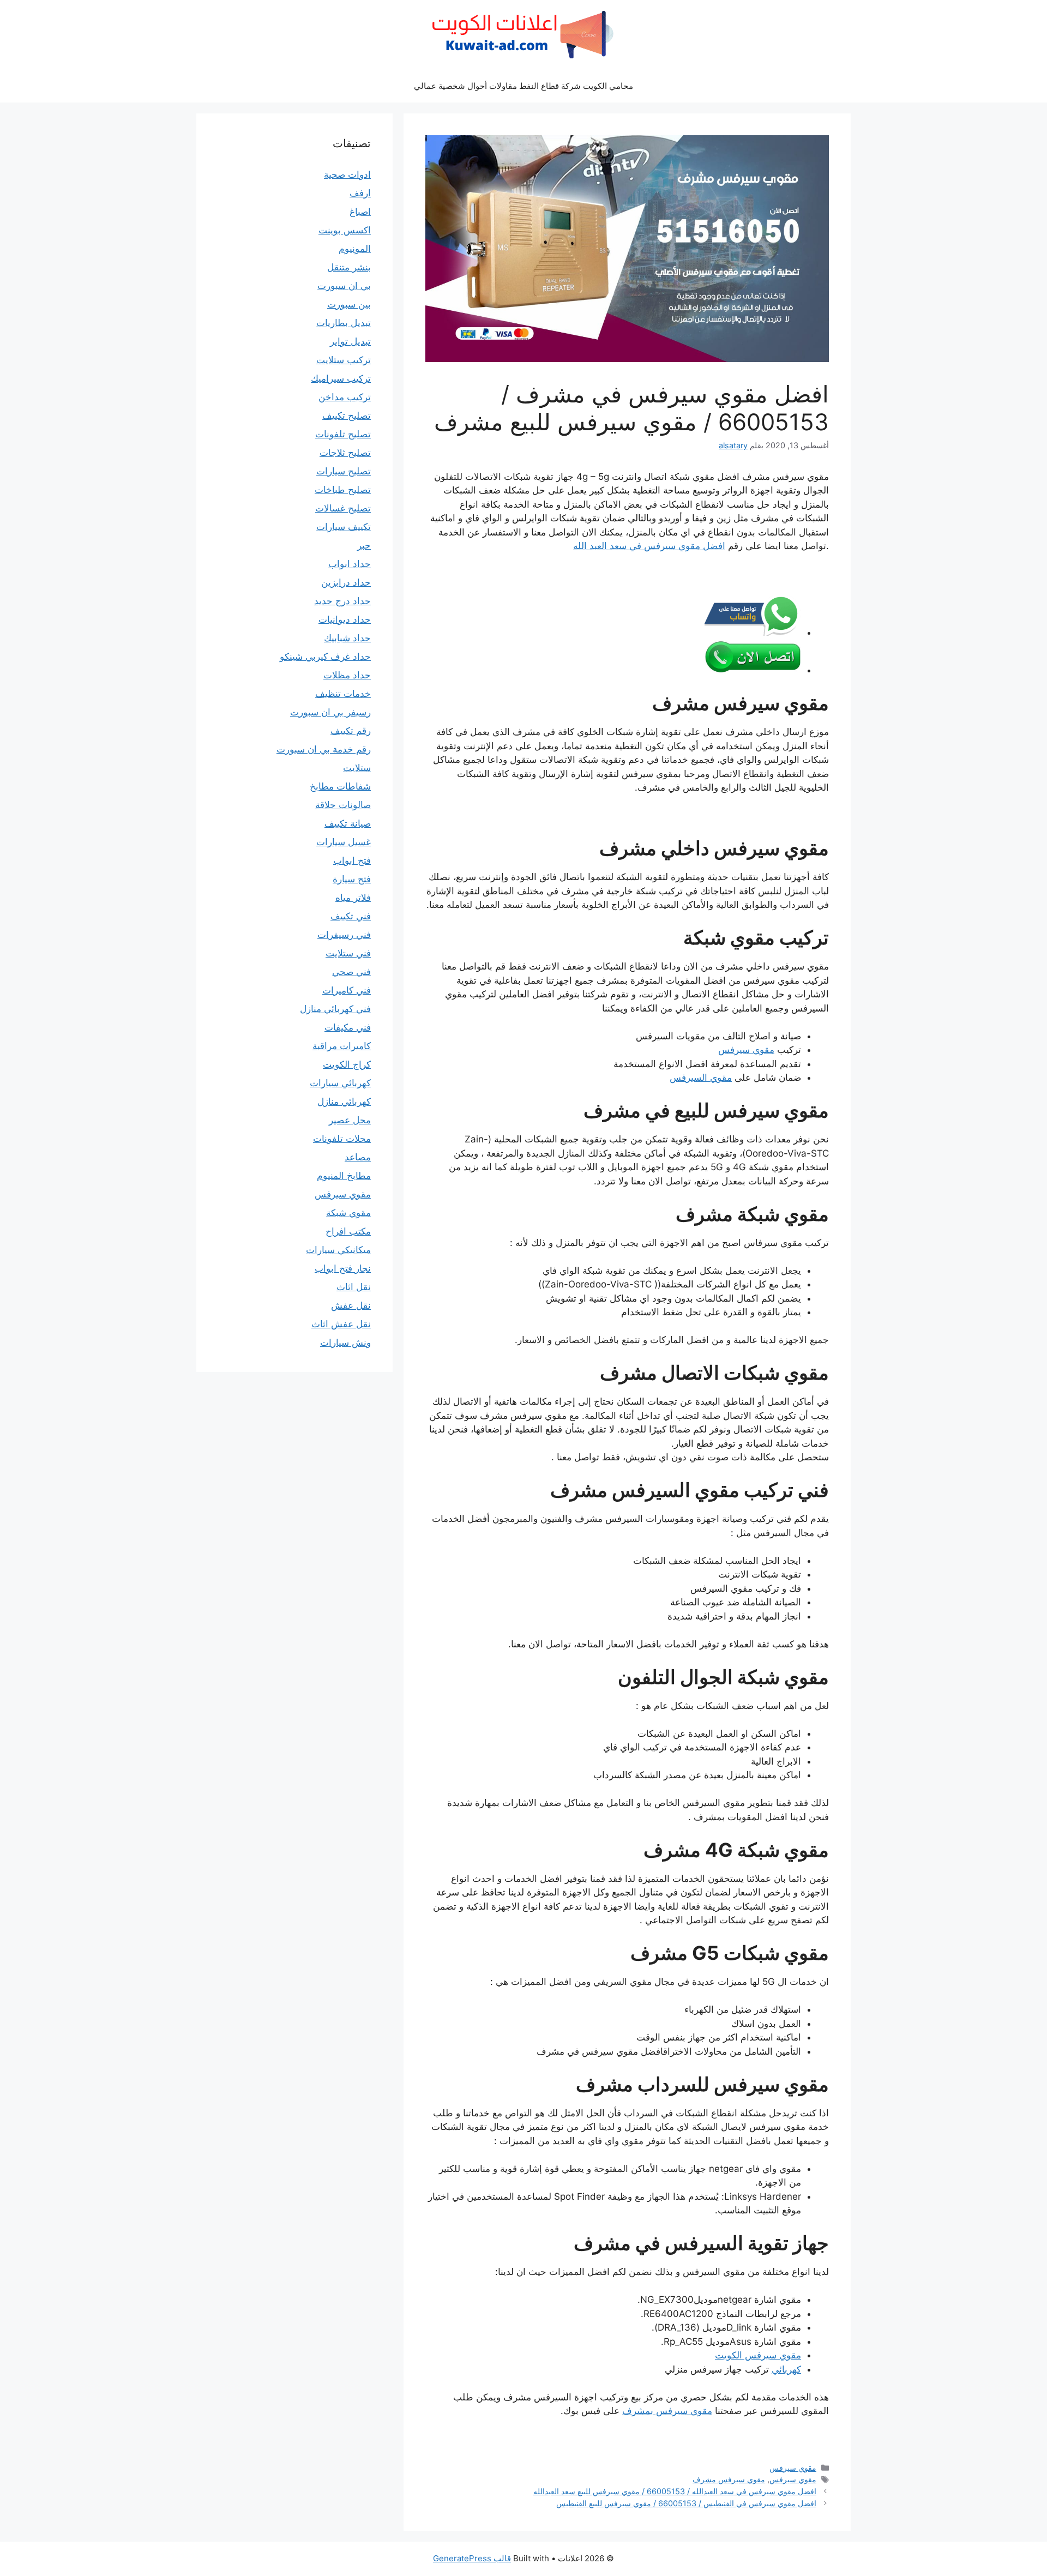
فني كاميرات (347, 990)
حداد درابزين (346, 582)
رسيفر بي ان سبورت (330, 712)
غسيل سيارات (344, 842)
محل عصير (350, 1120)
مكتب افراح (348, 1231)
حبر (364, 545)
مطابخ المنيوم (344, 1176)
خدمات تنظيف (343, 694)
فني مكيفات (348, 1027)
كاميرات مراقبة (342, 1046)
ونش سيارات (345, 1343)
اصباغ (360, 212)
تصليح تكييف (347, 416)
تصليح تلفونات (343, 434)
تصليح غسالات (343, 508)
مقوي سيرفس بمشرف (667, 2411)
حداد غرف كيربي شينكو (325, 657)
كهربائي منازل (344, 1102)
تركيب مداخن (345, 397)
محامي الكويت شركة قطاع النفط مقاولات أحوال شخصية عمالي (523, 86)
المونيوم (355, 249)
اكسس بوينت (345, 230)
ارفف (360, 193)
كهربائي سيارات (340, 1083)
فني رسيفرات (344, 935)
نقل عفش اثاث (341, 1324)
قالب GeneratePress (472, 2558)
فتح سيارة (352, 879)
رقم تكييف (351, 731)
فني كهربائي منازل (335, 1009)
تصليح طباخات (343, 490)
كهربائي (786, 2369)
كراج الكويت (347, 1064)
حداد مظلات (347, 675)
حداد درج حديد (342, 601)
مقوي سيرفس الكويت (758, 2355)
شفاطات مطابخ (340, 786)
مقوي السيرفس (701, 1078)
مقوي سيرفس (746, 1050)
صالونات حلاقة (343, 805)
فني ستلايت (348, 953)
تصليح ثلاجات (345, 453)
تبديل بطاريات (344, 323)
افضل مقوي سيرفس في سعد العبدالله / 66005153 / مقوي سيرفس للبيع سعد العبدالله (675, 2491)
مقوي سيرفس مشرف (729, 2479)
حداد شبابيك (347, 638)
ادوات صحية (347, 174)
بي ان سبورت (344, 286)
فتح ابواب (352, 860)
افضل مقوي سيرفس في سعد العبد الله (649, 546)
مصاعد (358, 1157)
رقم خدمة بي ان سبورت (324, 749)
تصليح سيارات (344, 471)
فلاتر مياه (353, 898)
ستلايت (357, 768)
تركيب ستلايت (344, 360)
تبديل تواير (350, 341)
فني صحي (351, 972)
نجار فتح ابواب (343, 1268)
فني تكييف (351, 916)
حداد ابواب (350, 564)
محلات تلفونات (342, 1139)
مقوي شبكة (348, 1213)
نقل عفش (351, 1305)
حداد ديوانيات (345, 619)
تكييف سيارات (344, 527)
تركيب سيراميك (341, 378)
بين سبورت (349, 304)
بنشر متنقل (349, 267)
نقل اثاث (354, 1287)
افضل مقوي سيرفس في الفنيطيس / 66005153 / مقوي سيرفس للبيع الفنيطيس (686, 2503)
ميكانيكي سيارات (338, 1250)
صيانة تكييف (348, 823)
